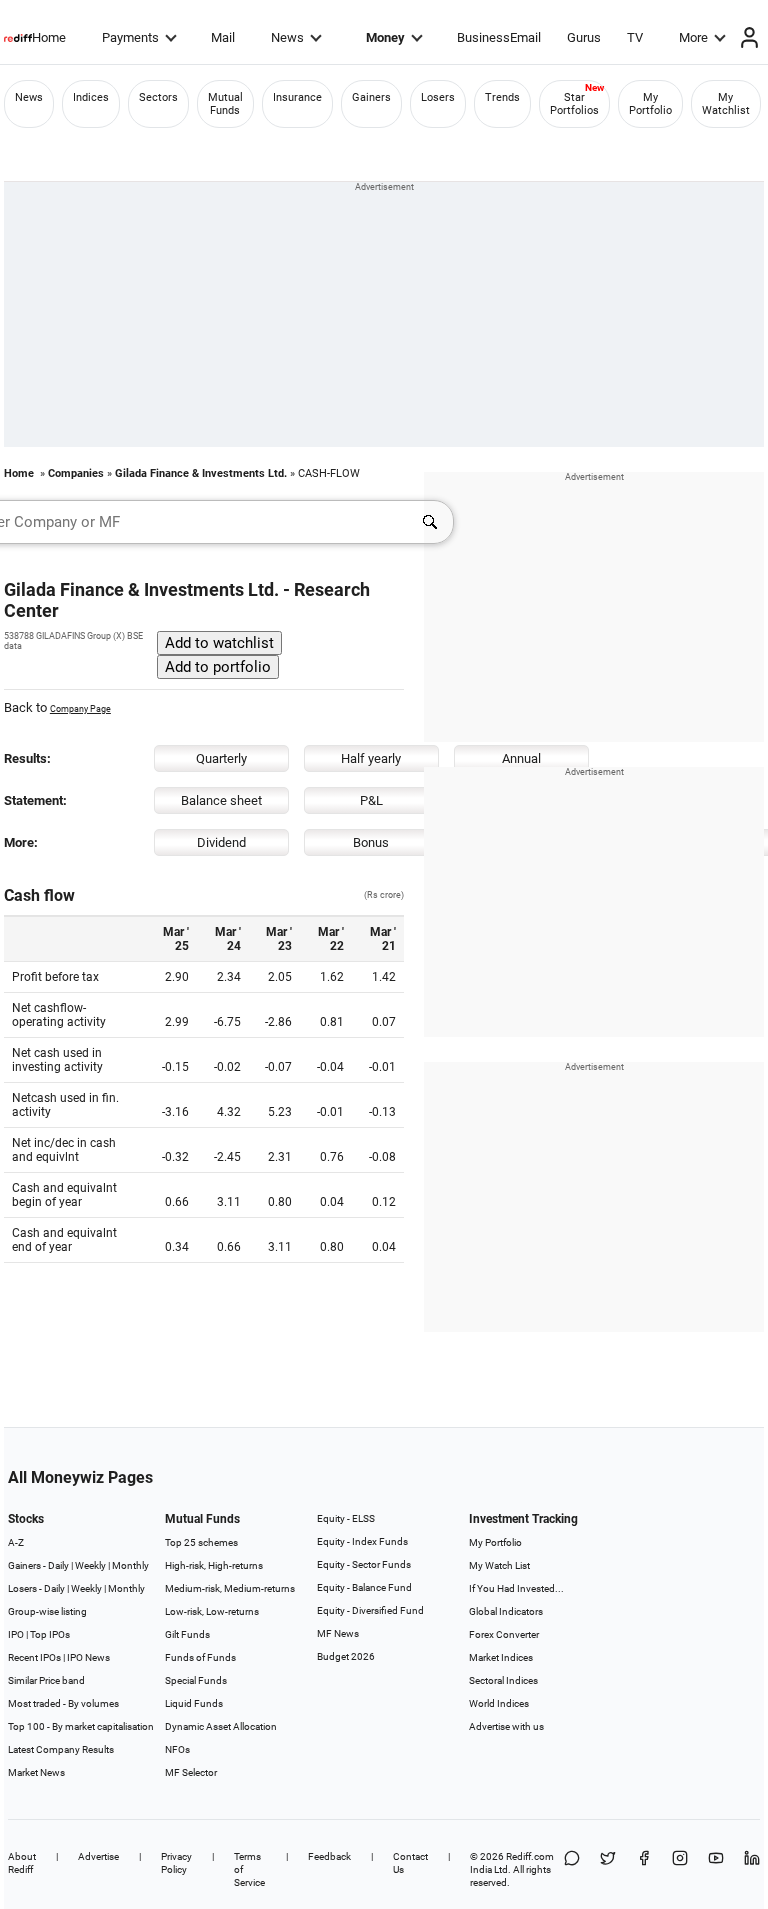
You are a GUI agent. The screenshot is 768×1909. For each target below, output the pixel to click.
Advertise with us (506, 1726)
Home (49, 37)
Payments (130, 37)
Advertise (98, 1856)
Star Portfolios (574, 104)
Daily (58, 1565)
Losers (438, 97)
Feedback (329, 1856)
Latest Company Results (61, 1749)
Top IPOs (50, 1634)
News (287, 37)
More (693, 37)
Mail (223, 37)
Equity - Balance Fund (364, 1587)
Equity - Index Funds (362, 1541)
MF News (338, 1633)
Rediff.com (530, 1856)
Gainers (371, 97)
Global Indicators (506, 1611)
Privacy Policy (176, 1863)
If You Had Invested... (516, 1588)
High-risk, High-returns (214, 1565)
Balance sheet (221, 800)
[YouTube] (716, 1869)
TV (635, 37)
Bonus (371, 842)
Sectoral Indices (503, 1680)
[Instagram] (680, 1869)
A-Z (16, 1542)
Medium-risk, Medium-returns (230, 1588)
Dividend (221, 842)
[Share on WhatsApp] (572, 1869)
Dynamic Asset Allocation (221, 1726)
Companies (76, 473)
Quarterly (221, 758)
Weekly (90, 1565)
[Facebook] (644, 1869)
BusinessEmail (499, 37)
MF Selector (191, 1772)
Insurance (297, 97)
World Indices (499, 1703)
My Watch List (499, 1565)
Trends (502, 97)
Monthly (130, 1565)
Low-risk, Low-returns (212, 1611)
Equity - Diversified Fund (370, 1610)
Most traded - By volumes (63, 1703)
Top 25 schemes (201, 1542)
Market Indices (501, 1657)
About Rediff (22, 1863)
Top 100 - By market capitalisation (81, 1726)
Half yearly (371, 758)
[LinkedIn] (752, 1869)
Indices (91, 97)
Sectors (158, 97)
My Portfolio (650, 104)
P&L (371, 800)
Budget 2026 (346, 1656)
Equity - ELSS (346, 1518)
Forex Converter (504, 1634)
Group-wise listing (47, 1611)
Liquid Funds (194, 1703)
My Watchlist (726, 104)
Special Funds (196, 1680)
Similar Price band (46, 1680)
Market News (36, 1772)
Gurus (584, 37)
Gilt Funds (187, 1634)
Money (385, 37)
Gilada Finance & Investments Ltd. (201, 473)
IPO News (88, 1657)
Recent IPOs (34, 1657)
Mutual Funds (225, 104)
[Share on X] (608, 1869)
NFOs (177, 1749)
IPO (16, 1634)
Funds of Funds (200, 1657)
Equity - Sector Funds (364, 1564)
